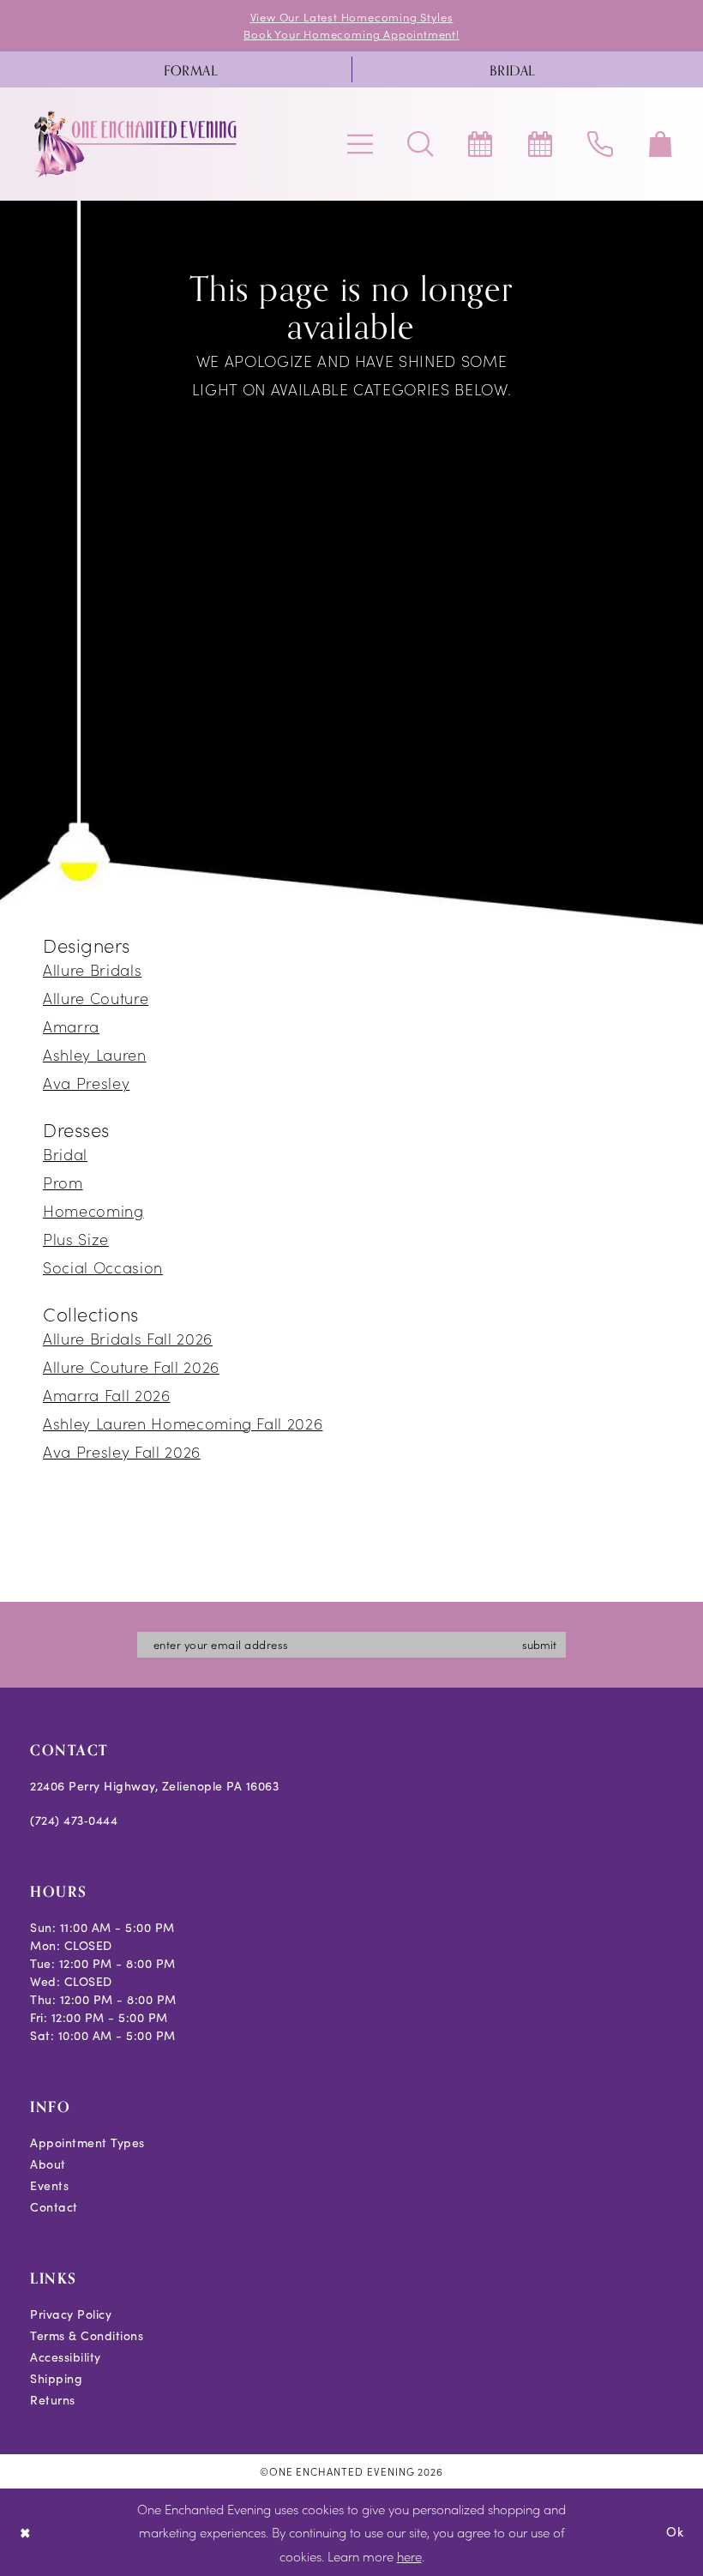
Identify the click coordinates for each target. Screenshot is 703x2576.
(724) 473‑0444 (74, 1820)
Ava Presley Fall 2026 (122, 1451)
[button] (360, 144)
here (409, 2556)
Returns (53, 2400)
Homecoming (93, 1210)
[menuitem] (191, 69)
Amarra (71, 1026)
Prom (63, 1182)
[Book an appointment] (480, 144)
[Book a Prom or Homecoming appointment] (540, 144)
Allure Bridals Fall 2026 (128, 1338)
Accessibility (66, 2357)
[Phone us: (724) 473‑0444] (600, 144)
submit (539, 1644)
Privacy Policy (71, 2314)
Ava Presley (86, 1083)
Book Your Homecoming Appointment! (351, 34)
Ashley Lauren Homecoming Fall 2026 (183, 1423)
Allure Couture (96, 998)
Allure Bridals (92, 969)
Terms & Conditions (87, 2335)
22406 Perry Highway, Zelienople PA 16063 (154, 1786)
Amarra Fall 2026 (107, 1395)
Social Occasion (103, 1267)
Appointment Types (87, 2143)
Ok (675, 2531)
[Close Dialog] (25, 2532)
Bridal (65, 1154)
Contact (54, 2207)
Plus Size (76, 1239)
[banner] (136, 144)
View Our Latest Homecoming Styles (352, 17)
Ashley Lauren (95, 1054)
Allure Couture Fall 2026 (131, 1366)
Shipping (56, 2378)
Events (49, 2185)
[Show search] (420, 144)
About (48, 2164)
